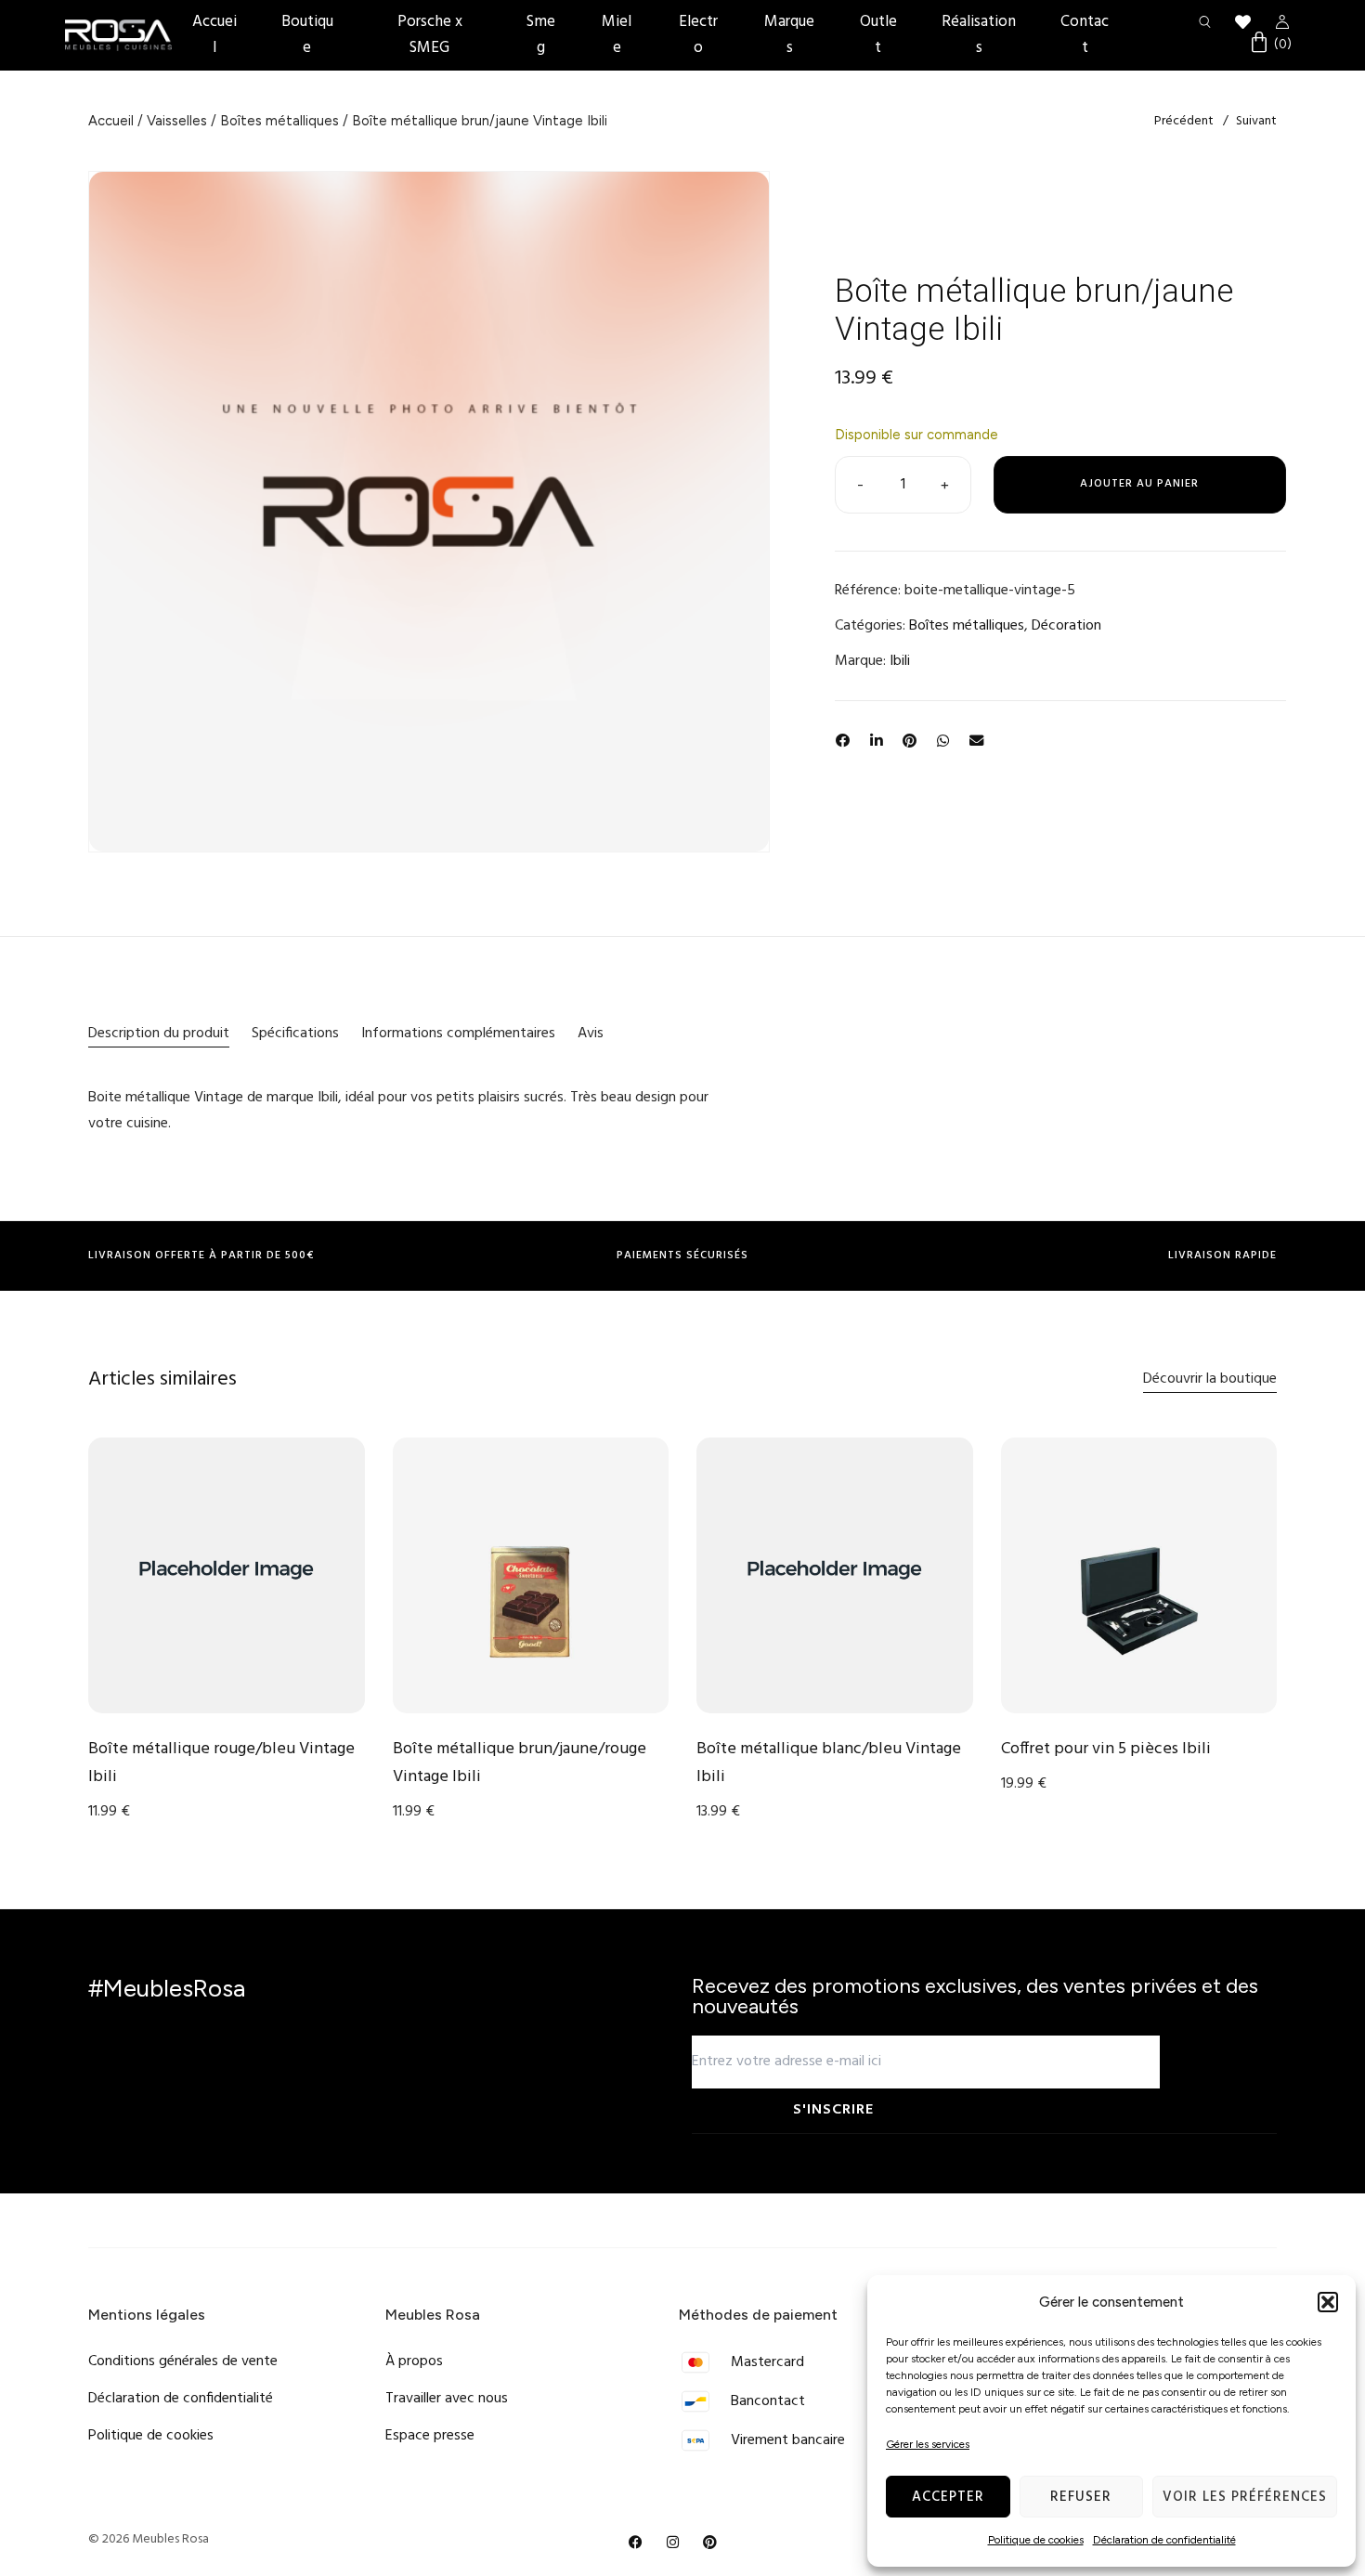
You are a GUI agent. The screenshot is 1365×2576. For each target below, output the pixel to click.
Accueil (214, 35)
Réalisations (979, 35)
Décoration (1066, 626)
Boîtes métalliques (279, 121)
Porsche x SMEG (430, 35)
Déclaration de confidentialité (1164, 2540)
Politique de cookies (1036, 2540)
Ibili (900, 661)
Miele (617, 35)
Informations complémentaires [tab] (458, 1034)
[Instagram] (673, 2543)
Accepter (948, 2497)
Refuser (1081, 2497)
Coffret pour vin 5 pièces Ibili (1106, 1749)
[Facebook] (636, 2543)
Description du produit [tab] (159, 1034)
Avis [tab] (591, 1034)
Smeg (541, 35)
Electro (698, 35)
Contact (1085, 35)
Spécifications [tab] (295, 1034)
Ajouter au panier (1139, 484)
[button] (1328, 2302)
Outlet (878, 35)
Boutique (307, 35)
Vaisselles (177, 121)
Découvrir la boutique (1210, 1379)
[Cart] (1270, 45)
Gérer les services (928, 2444)
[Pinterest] (710, 2543)
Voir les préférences (1245, 2497)
